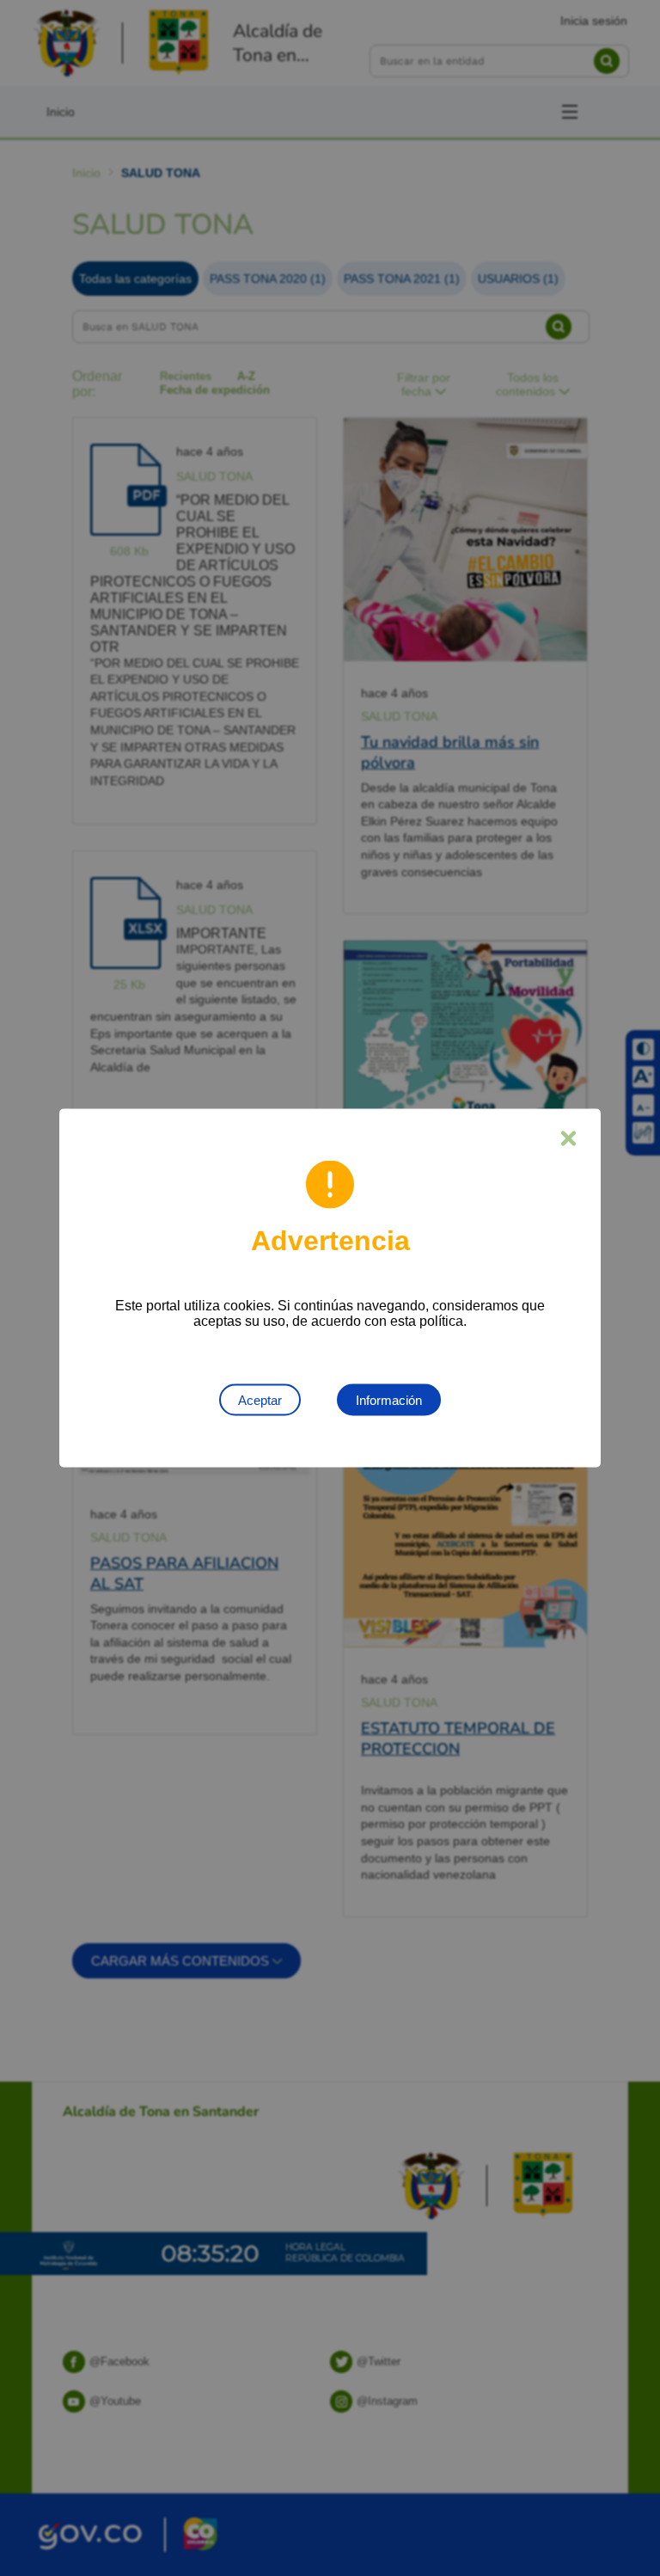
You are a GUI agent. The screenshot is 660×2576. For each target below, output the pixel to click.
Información (389, 1400)
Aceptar (260, 1400)
